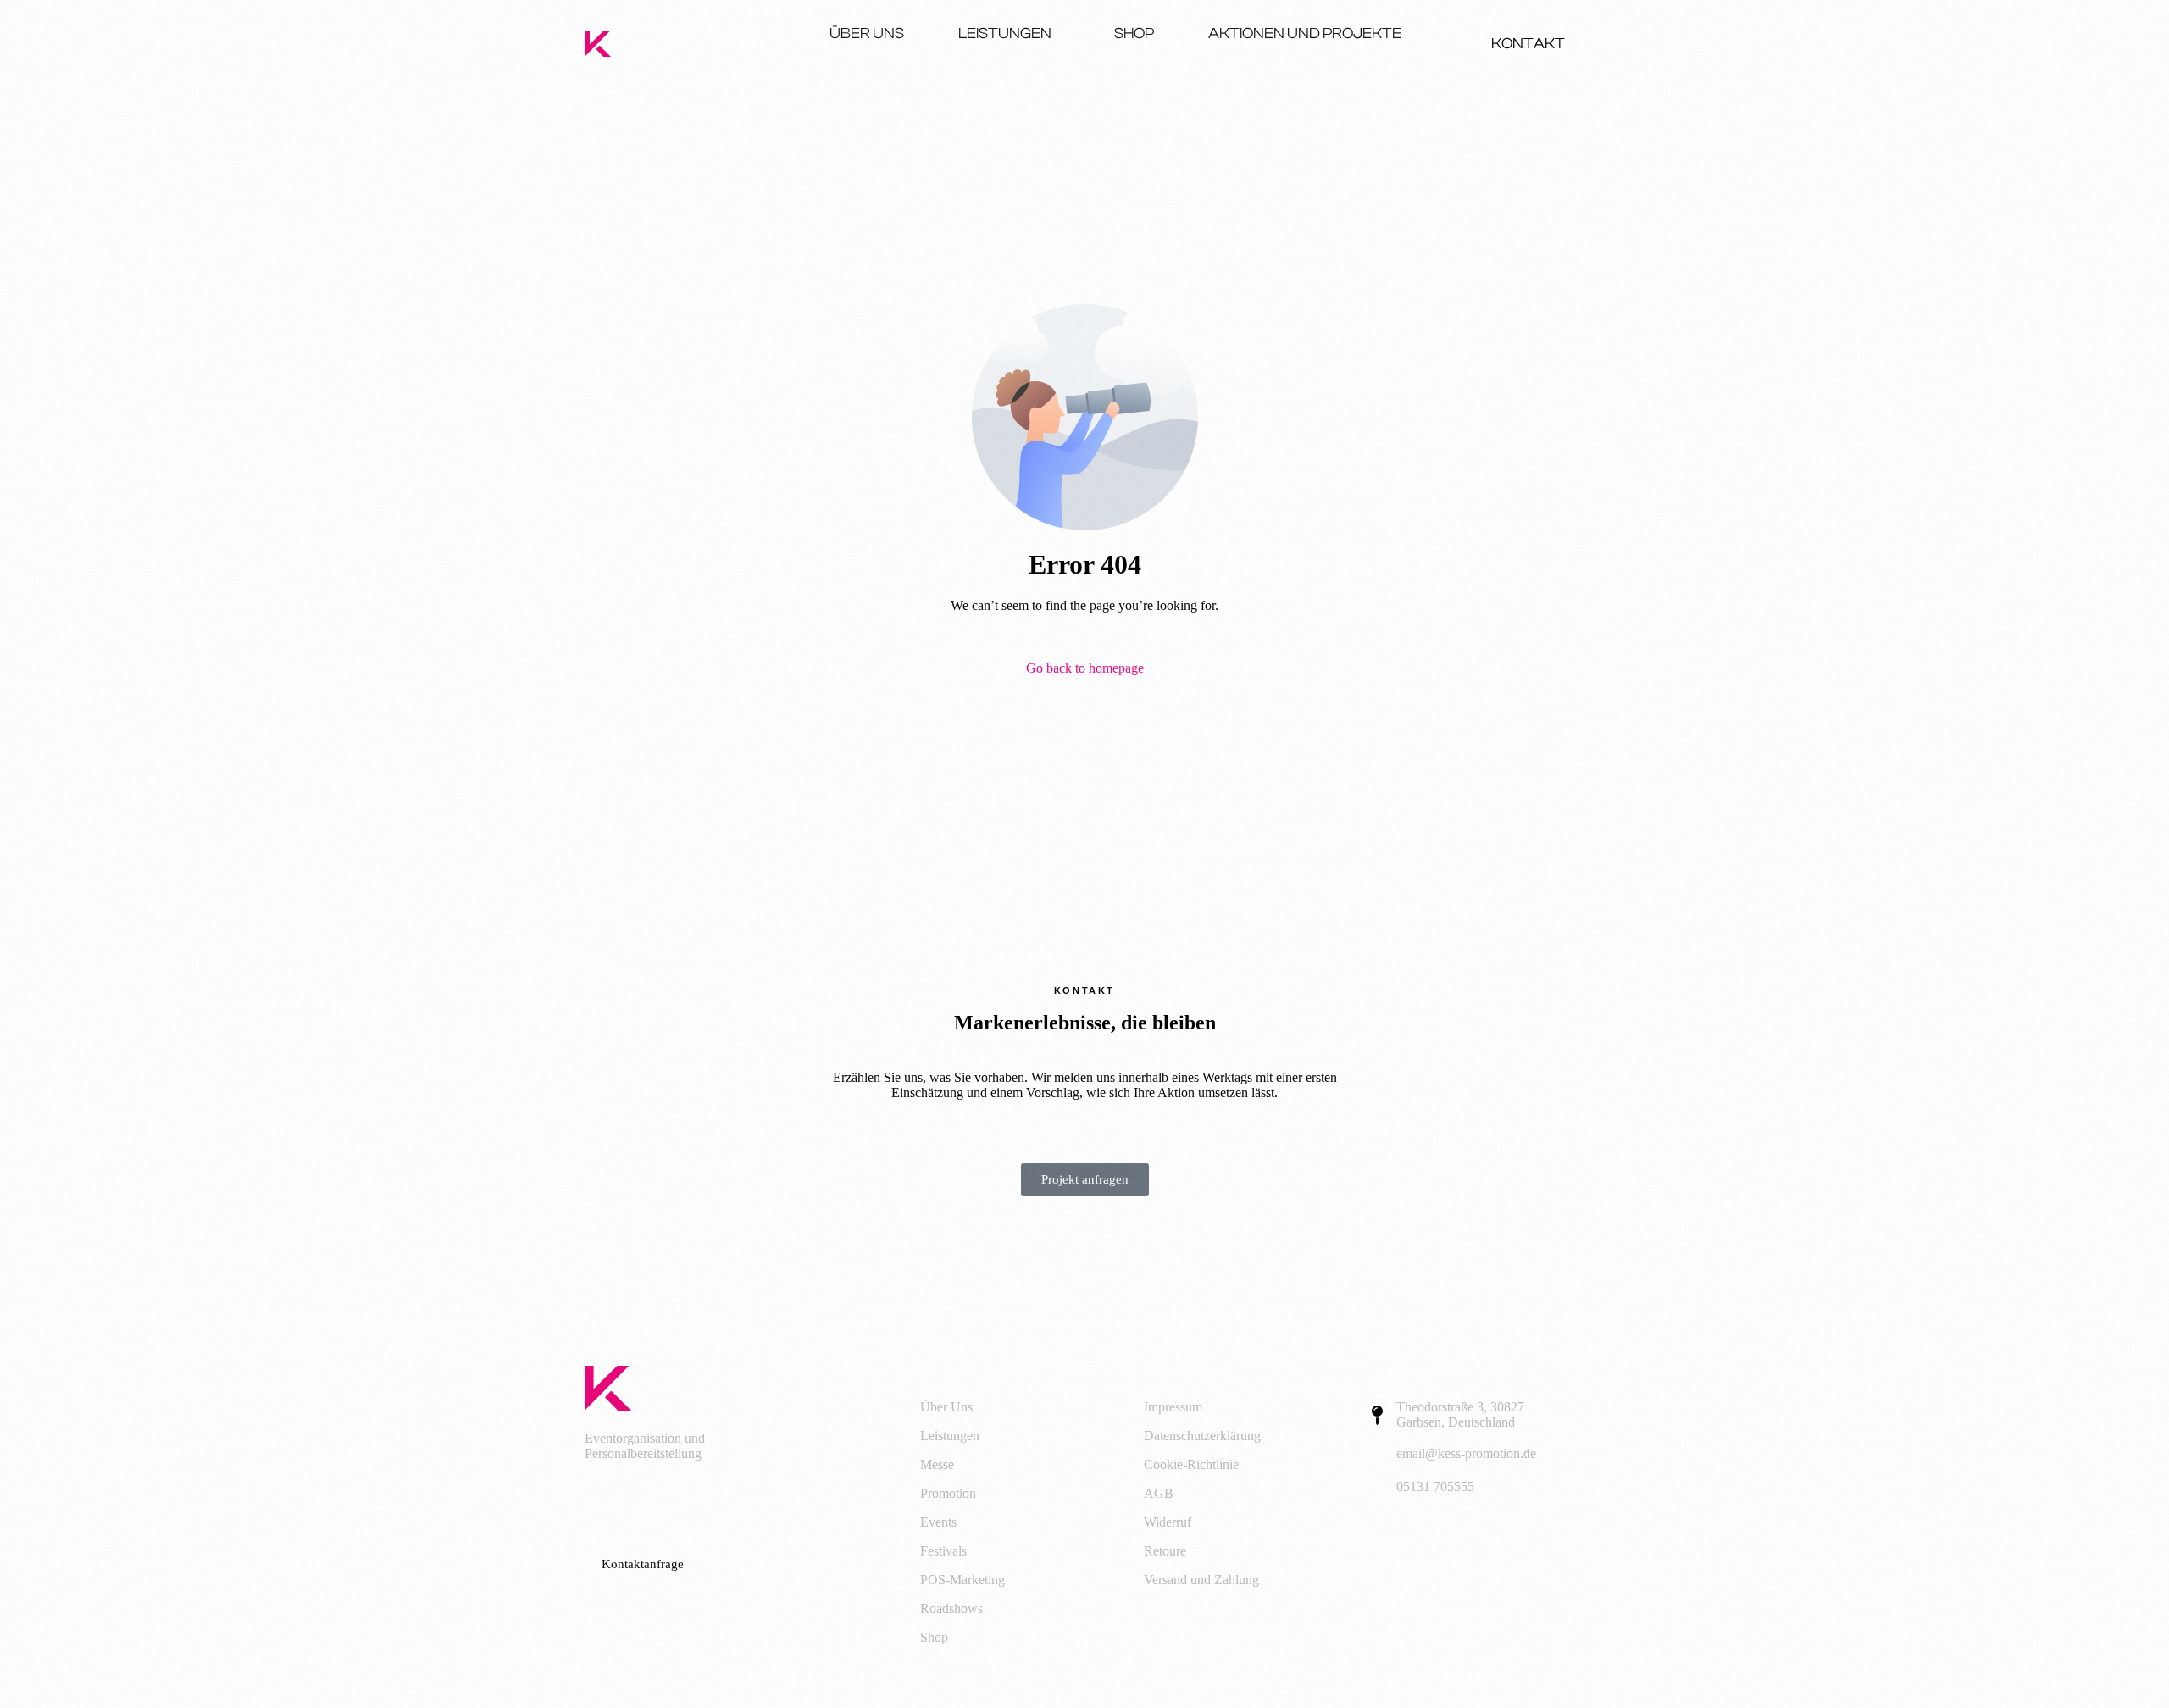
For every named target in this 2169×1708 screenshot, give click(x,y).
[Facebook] (606, 1503)
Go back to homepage (1085, 668)
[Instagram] (672, 1503)
